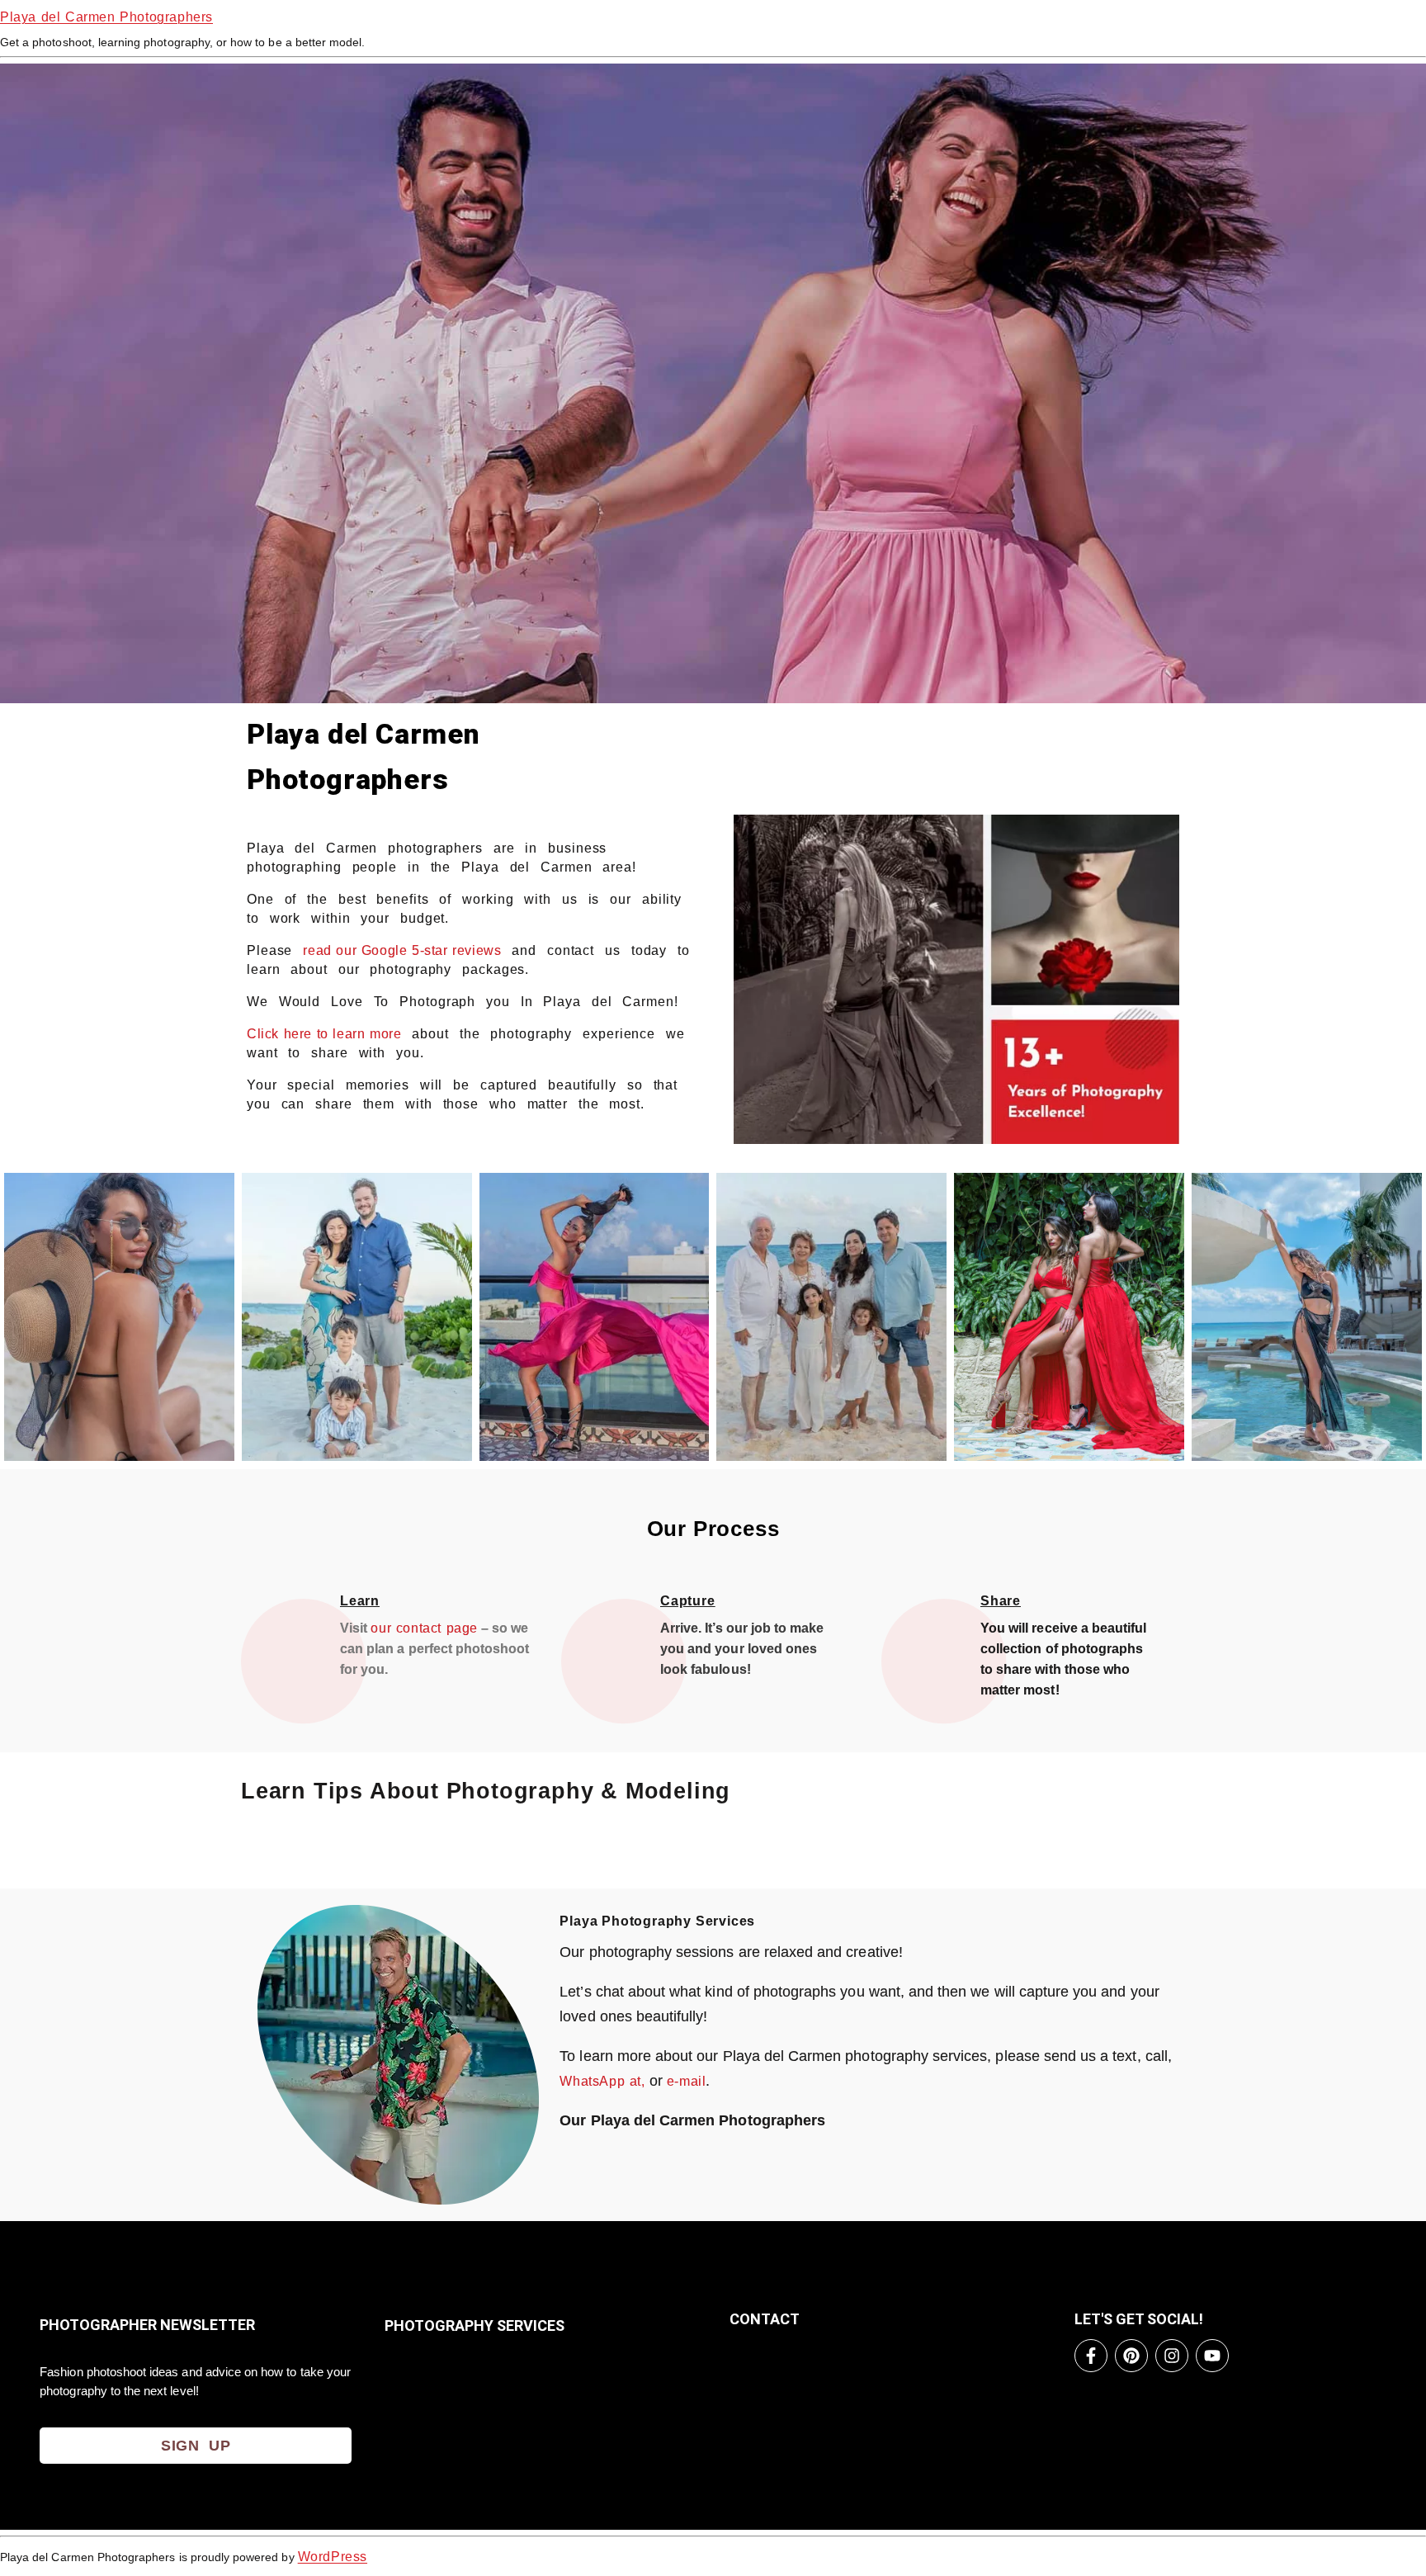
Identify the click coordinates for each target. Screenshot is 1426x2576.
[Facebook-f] (1091, 2356)
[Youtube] (1212, 2356)
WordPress (333, 2557)
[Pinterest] (1131, 2356)
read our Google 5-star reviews (402, 950)
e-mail (687, 2081)
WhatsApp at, (602, 2081)
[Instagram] (1172, 2356)
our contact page (424, 1628)
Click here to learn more (324, 1034)
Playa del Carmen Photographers (106, 17)
